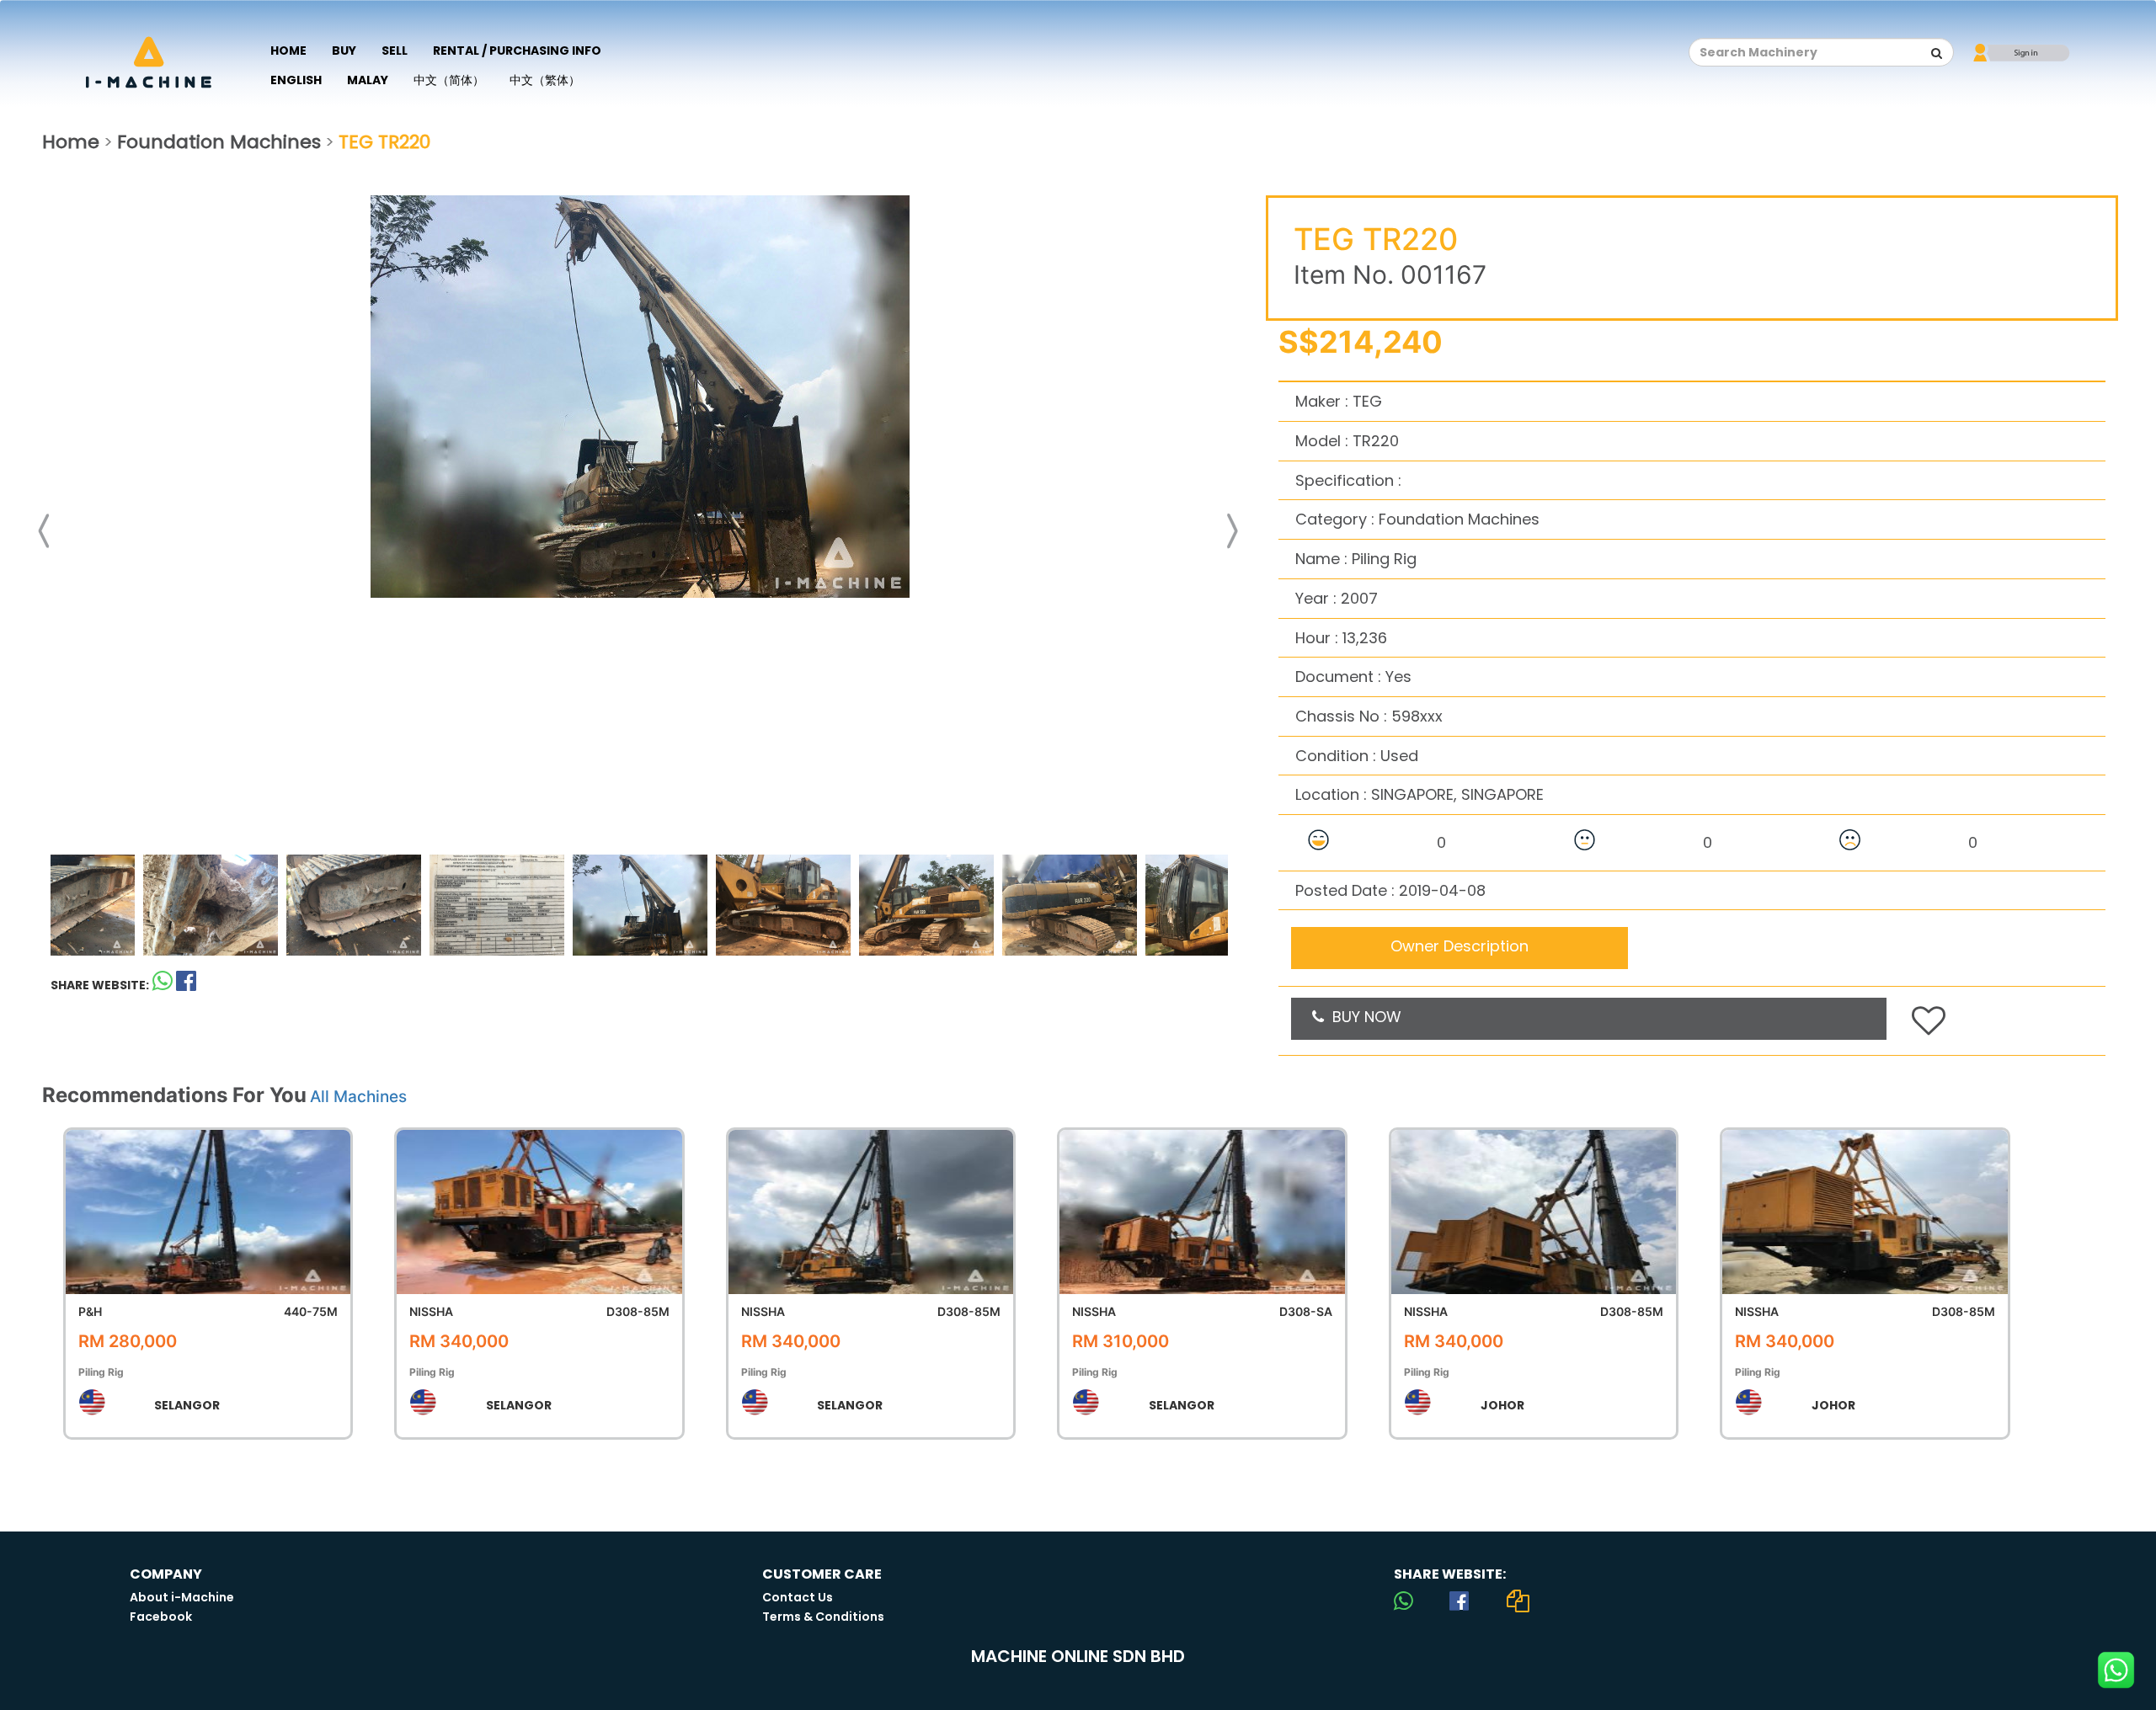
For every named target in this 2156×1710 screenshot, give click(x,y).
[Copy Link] (1518, 1601)
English (296, 80)
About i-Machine (182, 1597)
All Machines (358, 1097)
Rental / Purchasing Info (517, 51)
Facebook (161, 1617)
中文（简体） (449, 80)
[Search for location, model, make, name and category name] (1937, 53)
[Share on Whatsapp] (163, 985)
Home (288, 51)
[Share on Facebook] (1459, 1601)
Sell (395, 51)
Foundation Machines (219, 142)
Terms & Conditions (823, 1617)
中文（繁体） (545, 80)
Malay (368, 80)
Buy (344, 51)
